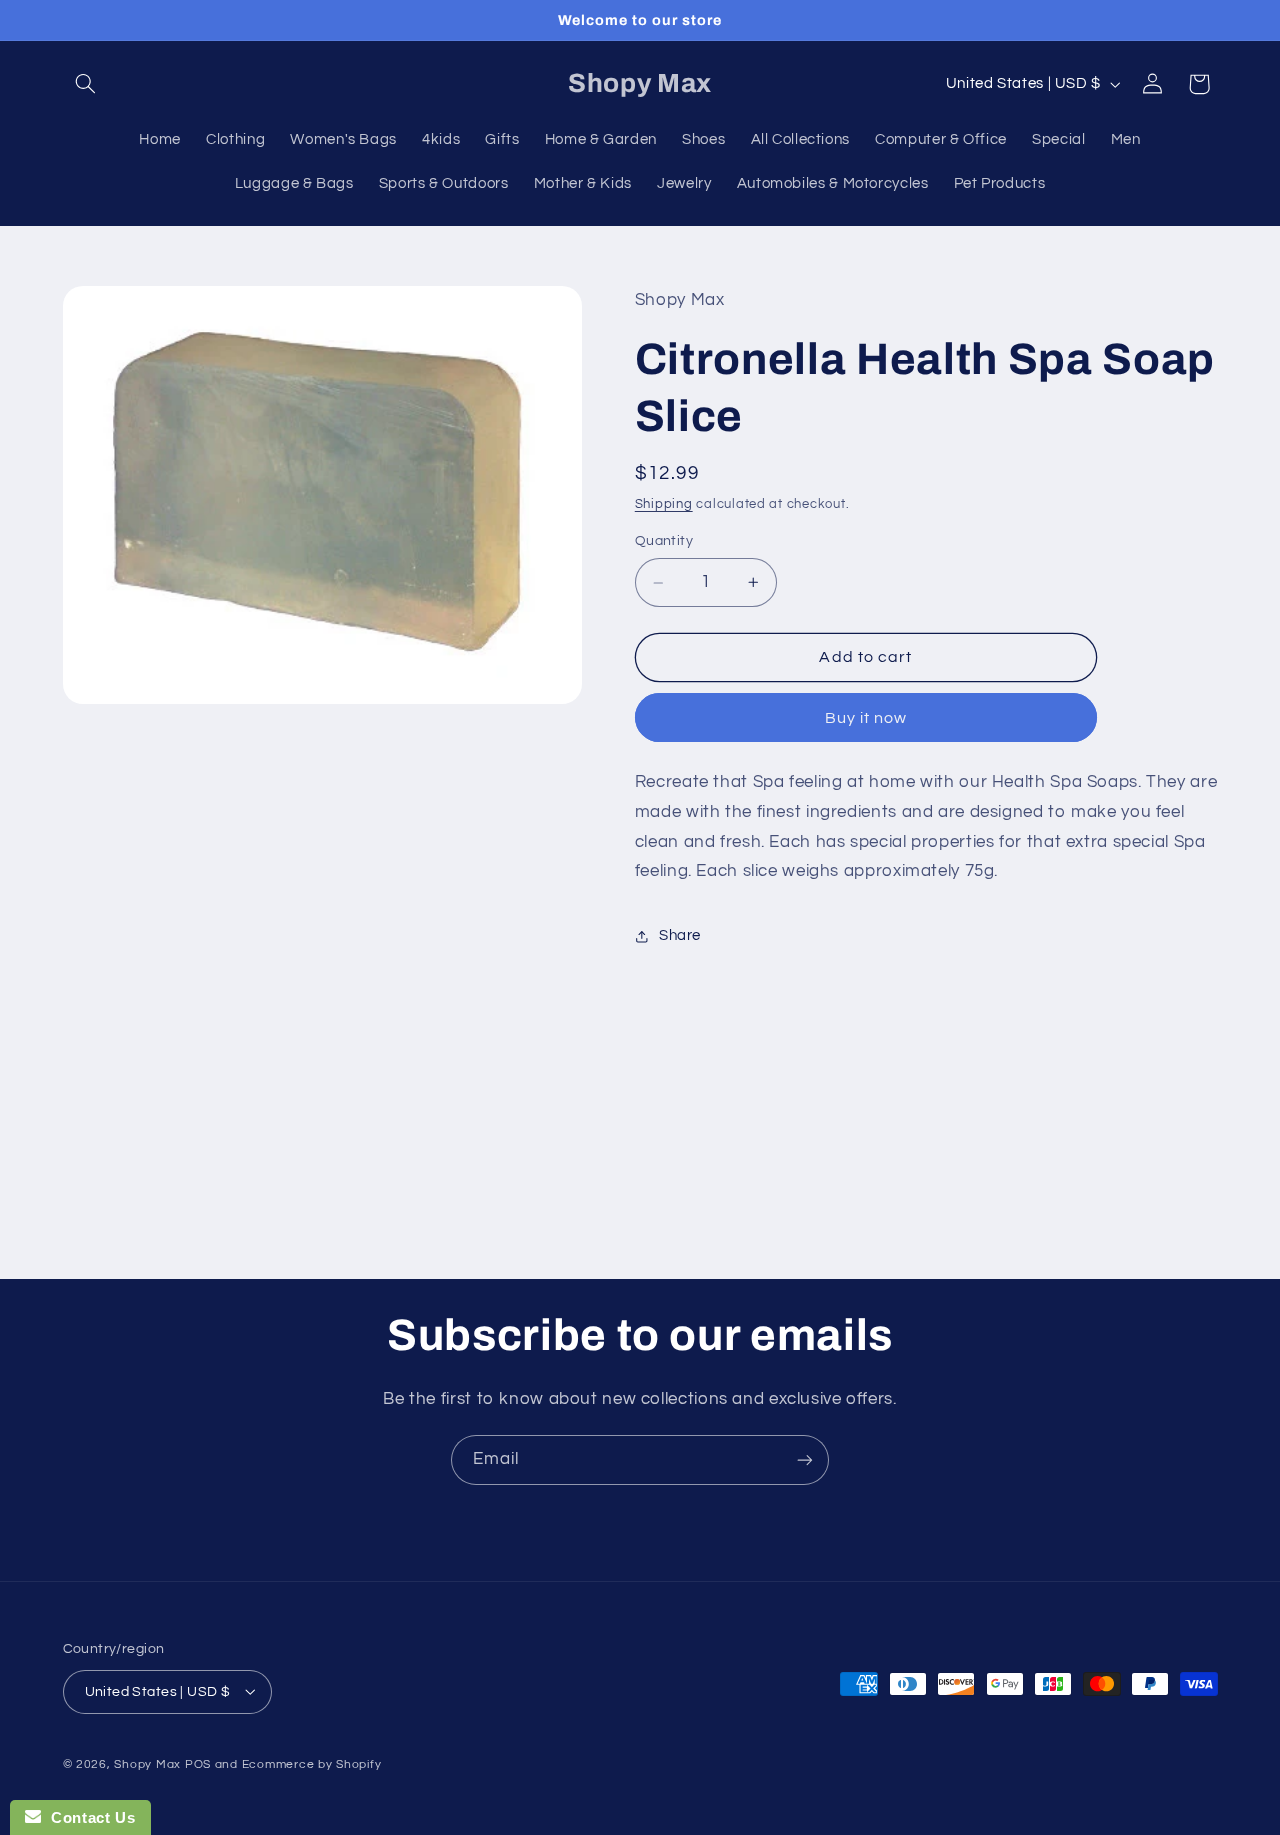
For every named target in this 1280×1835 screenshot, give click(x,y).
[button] (86, 84)
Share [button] (680, 935)
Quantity (664, 541)
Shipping (664, 504)
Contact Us (88, 1817)
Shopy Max (147, 1763)
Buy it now (866, 718)
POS (198, 1763)
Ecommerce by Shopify (312, 1763)
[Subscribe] (805, 1459)
